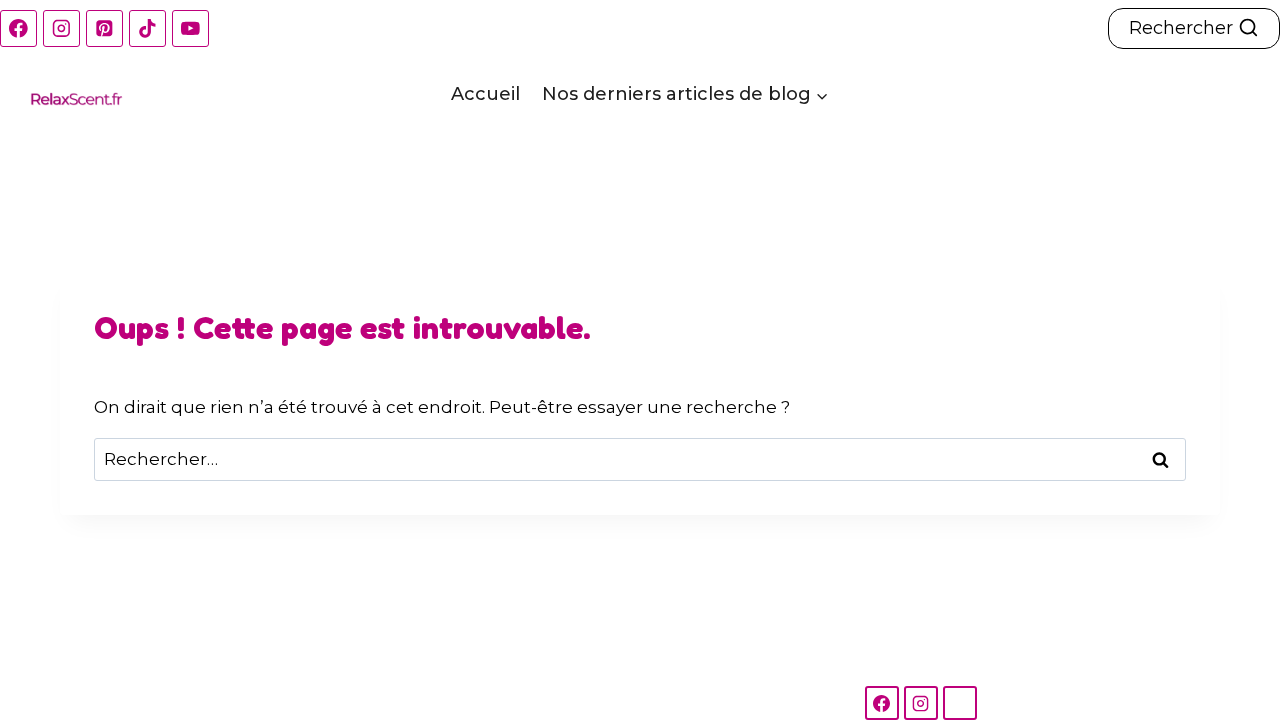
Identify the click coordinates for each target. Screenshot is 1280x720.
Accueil (485, 94)
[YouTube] (190, 28)
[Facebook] (18, 28)
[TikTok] (147, 28)
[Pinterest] (104, 28)
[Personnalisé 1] (960, 703)
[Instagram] (61, 28)
